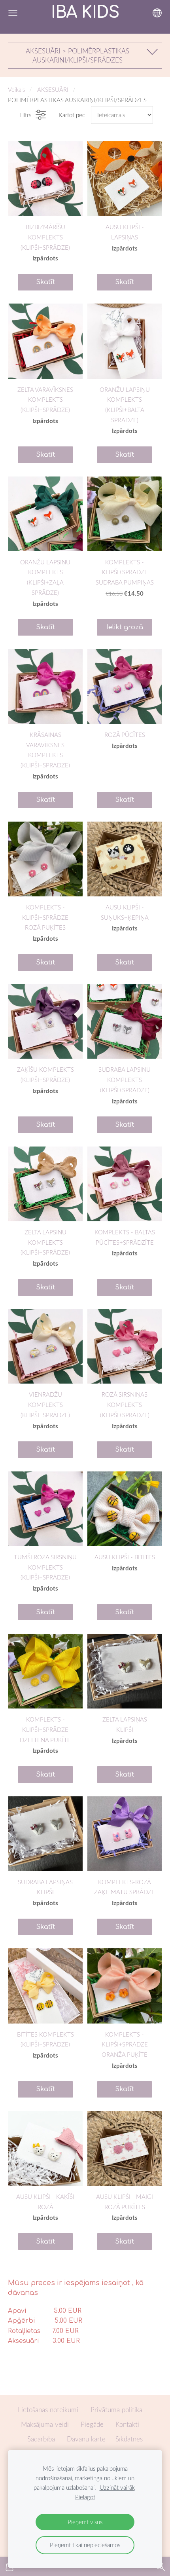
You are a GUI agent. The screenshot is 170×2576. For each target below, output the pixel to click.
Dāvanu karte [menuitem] (86, 2439)
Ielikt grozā (125, 627)
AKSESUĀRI (53, 89)
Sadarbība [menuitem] (41, 2439)
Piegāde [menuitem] (92, 2424)
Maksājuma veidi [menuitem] (45, 2424)
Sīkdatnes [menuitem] (129, 2439)
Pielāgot (85, 2497)
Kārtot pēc (72, 115)
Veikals (16, 89)
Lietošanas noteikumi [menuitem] (48, 2410)
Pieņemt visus (85, 2522)
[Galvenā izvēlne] (13, 13)
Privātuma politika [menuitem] (116, 2410)
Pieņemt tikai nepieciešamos (85, 2545)
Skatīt (45, 282)
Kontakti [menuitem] (127, 2424)
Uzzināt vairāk (117, 2487)
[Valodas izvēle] (157, 13)
